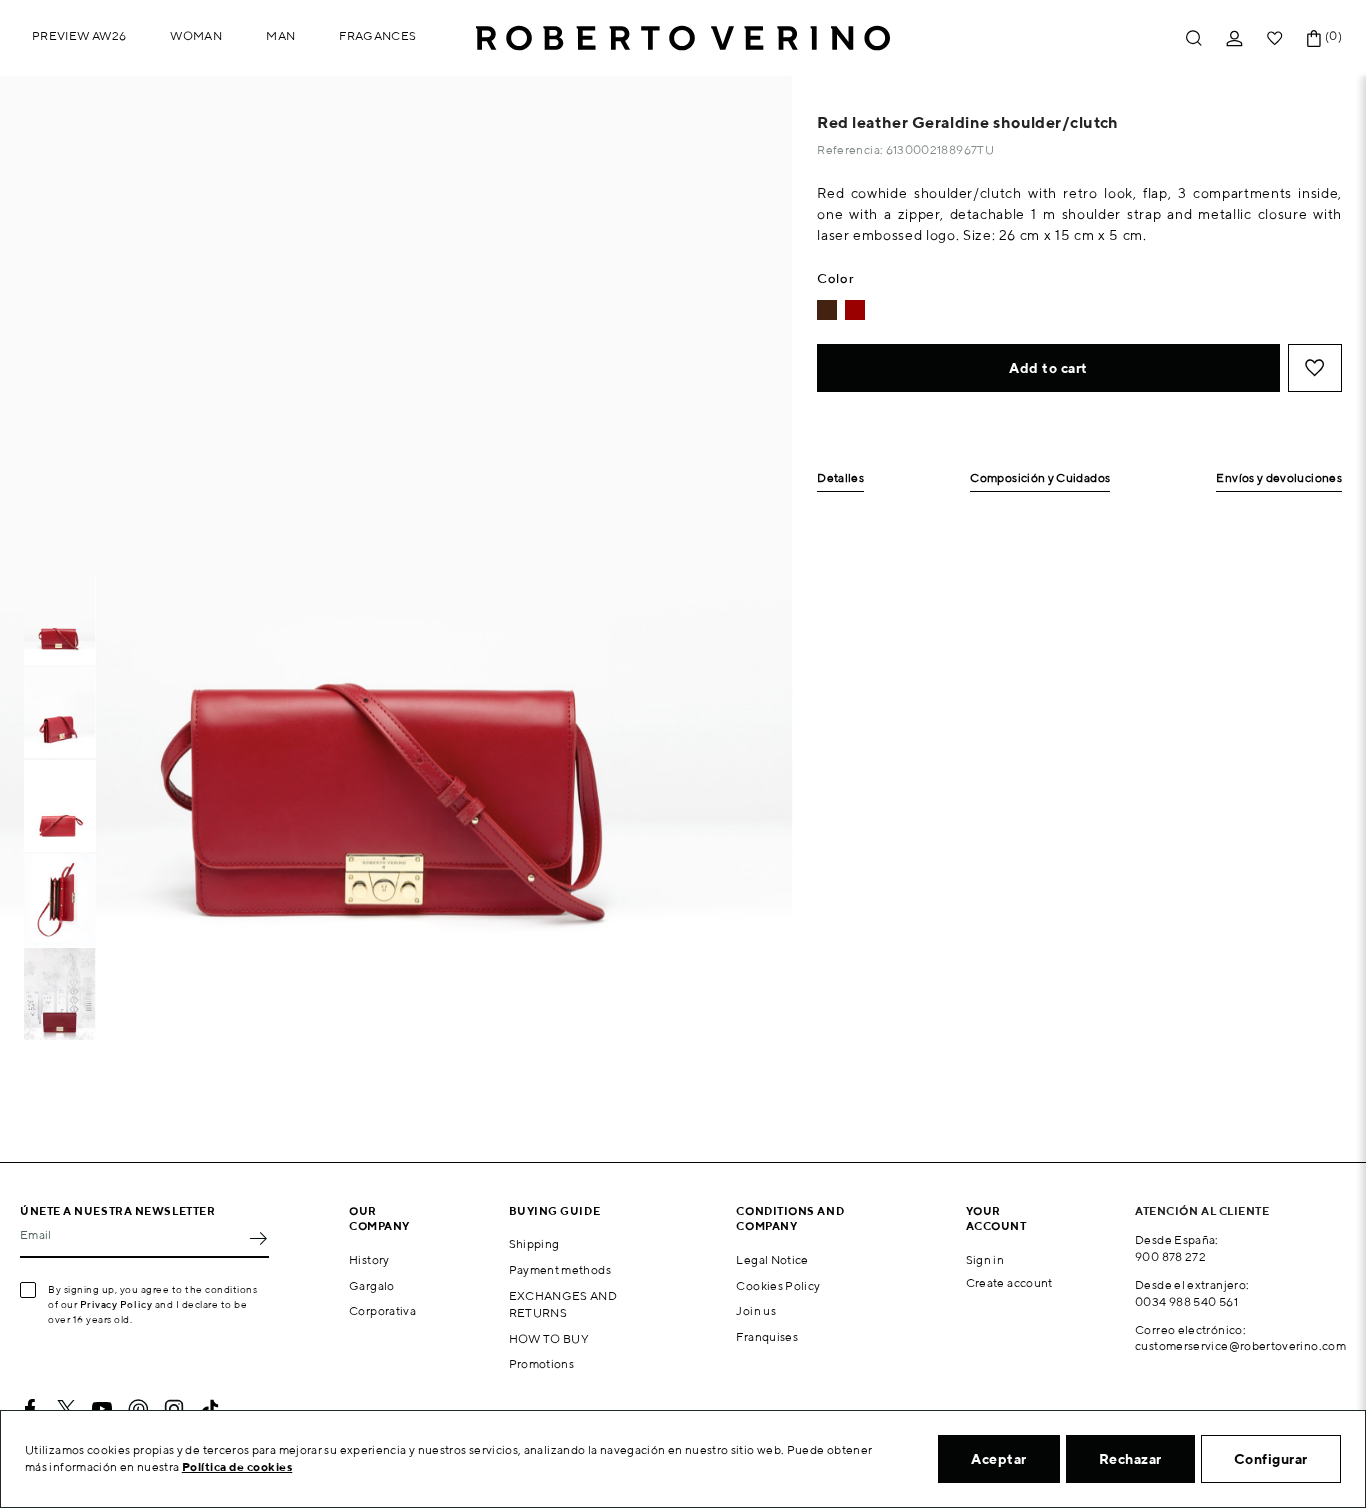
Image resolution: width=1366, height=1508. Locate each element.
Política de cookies (237, 1466)
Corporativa (382, 1310)
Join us (756, 1310)
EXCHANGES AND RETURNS (563, 1304)
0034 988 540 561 (1186, 1301)
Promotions (542, 1363)
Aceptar (999, 1459)
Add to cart (1048, 368)
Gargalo (372, 1285)
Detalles (840, 478)
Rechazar (1130, 1459)
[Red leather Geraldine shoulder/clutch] (855, 310)
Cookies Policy (778, 1285)
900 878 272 (1170, 1256)
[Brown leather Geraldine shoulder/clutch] (827, 310)
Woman (196, 35)
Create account (1009, 1282)
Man (280, 35)
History (369, 1259)
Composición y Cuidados (1040, 478)
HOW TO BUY (549, 1338)
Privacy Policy (116, 1304)
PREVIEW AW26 (79, 35)
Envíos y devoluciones (1279, 478)
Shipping (534, 1243)
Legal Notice (772, 1259)
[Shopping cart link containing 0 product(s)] (1314, 38)
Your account (996, 1218)
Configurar (1271, 1459)
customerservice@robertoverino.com (1240, 1345)
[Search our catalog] (1194, 38)
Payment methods (560, 1269)
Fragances (377, 35)
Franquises (767, 1336)
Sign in (985, 1259)
